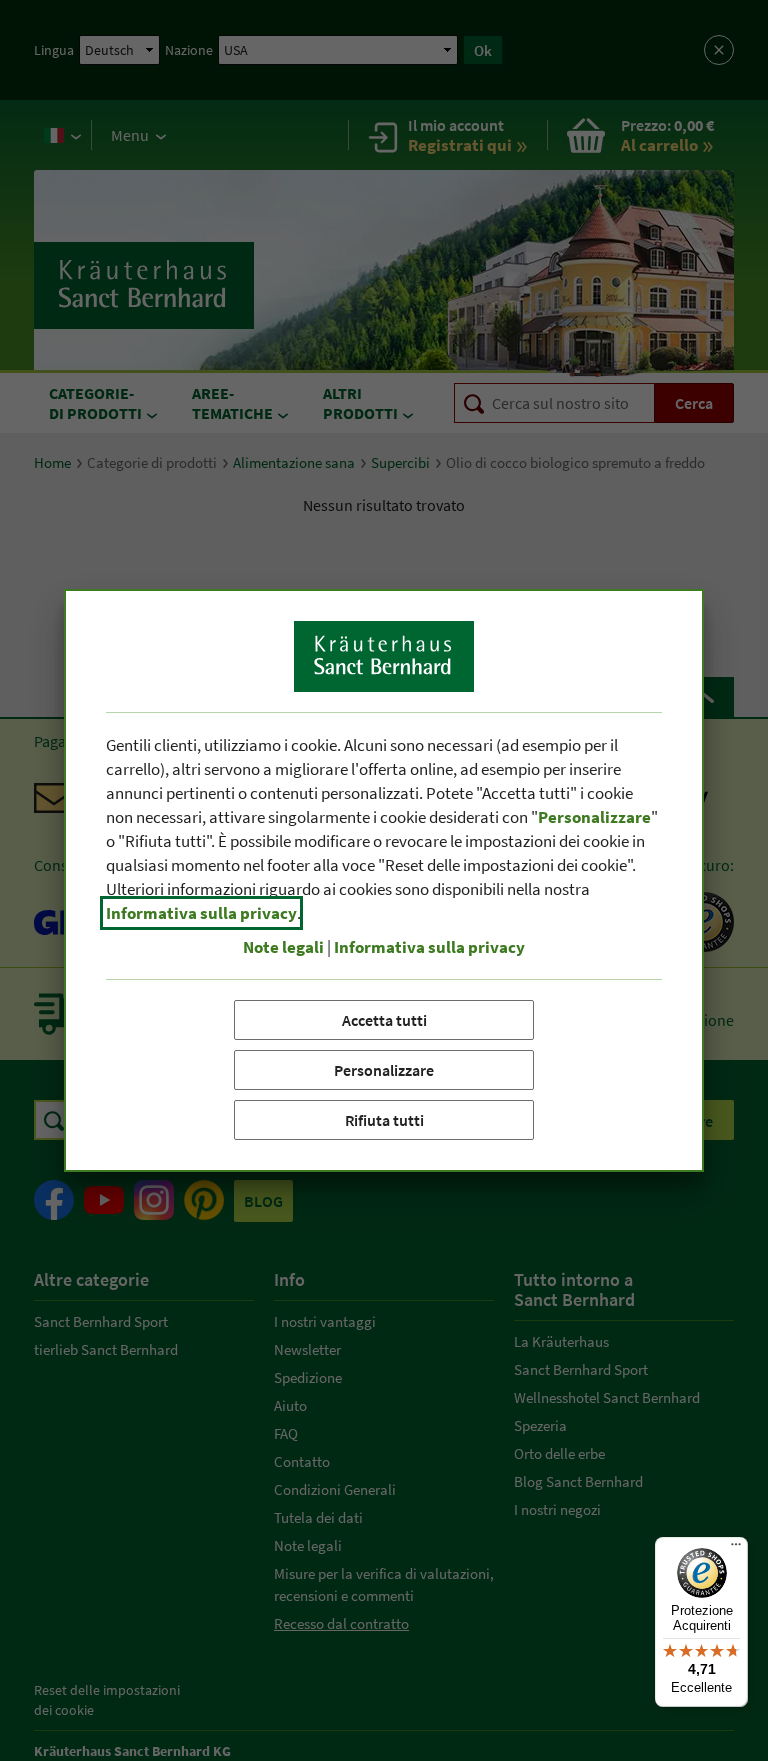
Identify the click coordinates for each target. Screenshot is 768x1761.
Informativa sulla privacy (201, 913)
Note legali (283, 947)
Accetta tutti (384, 1020)
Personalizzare (384, 1070)
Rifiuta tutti (384, 1120)
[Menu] (736, 1549)
